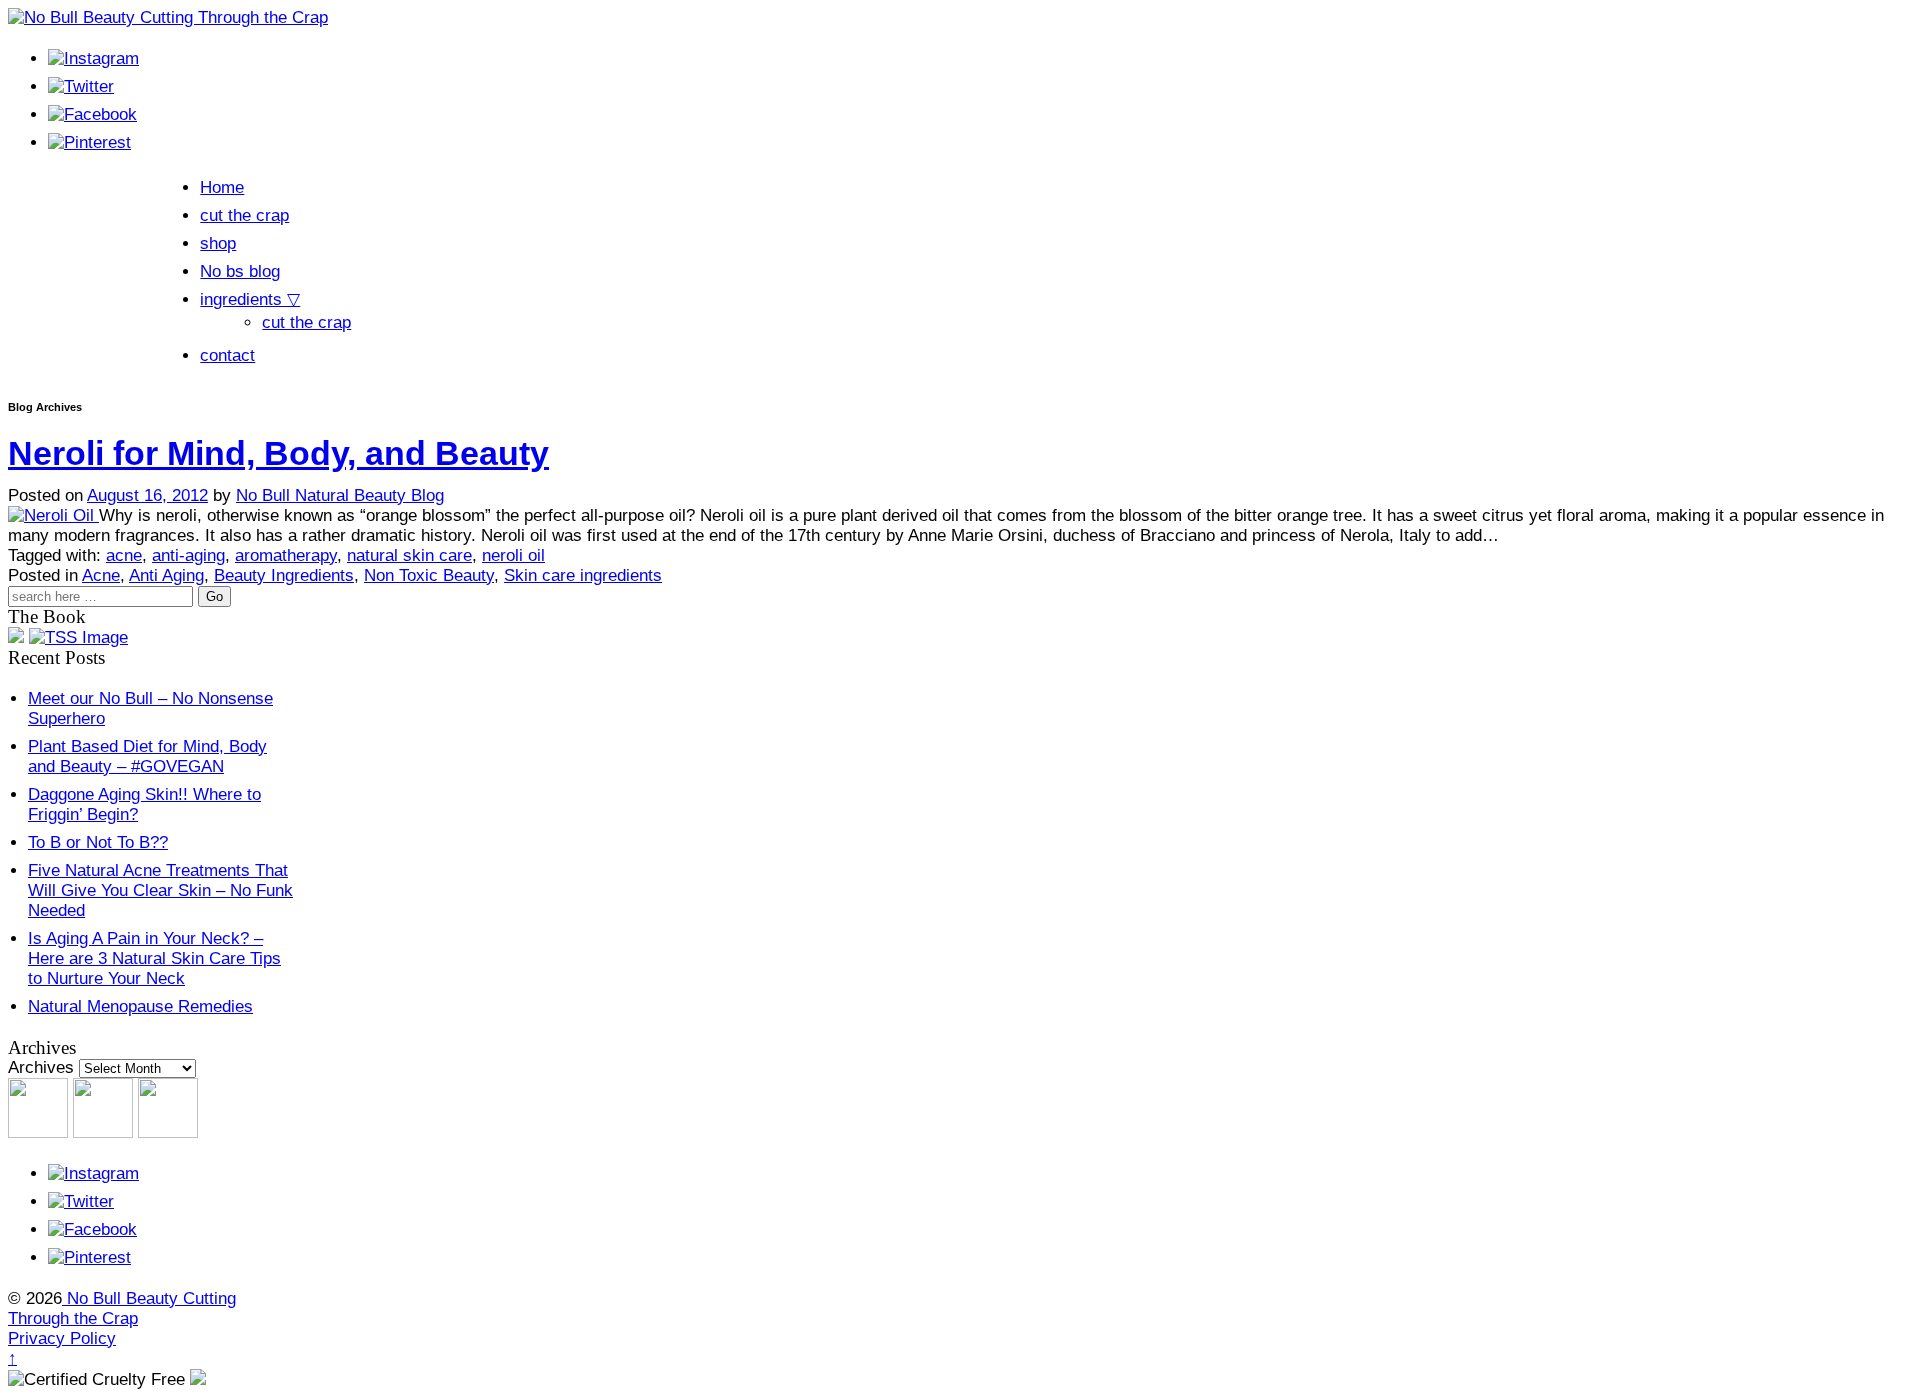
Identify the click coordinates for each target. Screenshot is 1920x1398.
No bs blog (240, 271)
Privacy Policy (62, 1338)
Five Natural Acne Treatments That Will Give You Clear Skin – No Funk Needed (160, 890)
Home (222, 187)
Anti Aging (166, 575)
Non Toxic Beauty (429, 575)
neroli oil (513, 555)
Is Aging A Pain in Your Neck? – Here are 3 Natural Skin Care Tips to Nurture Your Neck (154, 958)
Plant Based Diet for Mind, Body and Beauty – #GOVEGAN (147, 756)
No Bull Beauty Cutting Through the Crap (122, 1308)
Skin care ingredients (583, 575)
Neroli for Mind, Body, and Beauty (278, 453)
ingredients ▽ (250, 299)
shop (218, 243)
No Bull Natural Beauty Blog (340, 495)
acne (124, 555)
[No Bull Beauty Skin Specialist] (78, 637)
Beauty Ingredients (284, 575)
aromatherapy (286, 555)
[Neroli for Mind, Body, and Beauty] (53, 515)
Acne (101, 575)
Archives (41, 1067)
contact (227, 355)
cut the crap (244, 215)
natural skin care (409, 555)
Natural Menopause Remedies (140, 1006)
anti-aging (188, 555)
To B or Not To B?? (98, 842)
